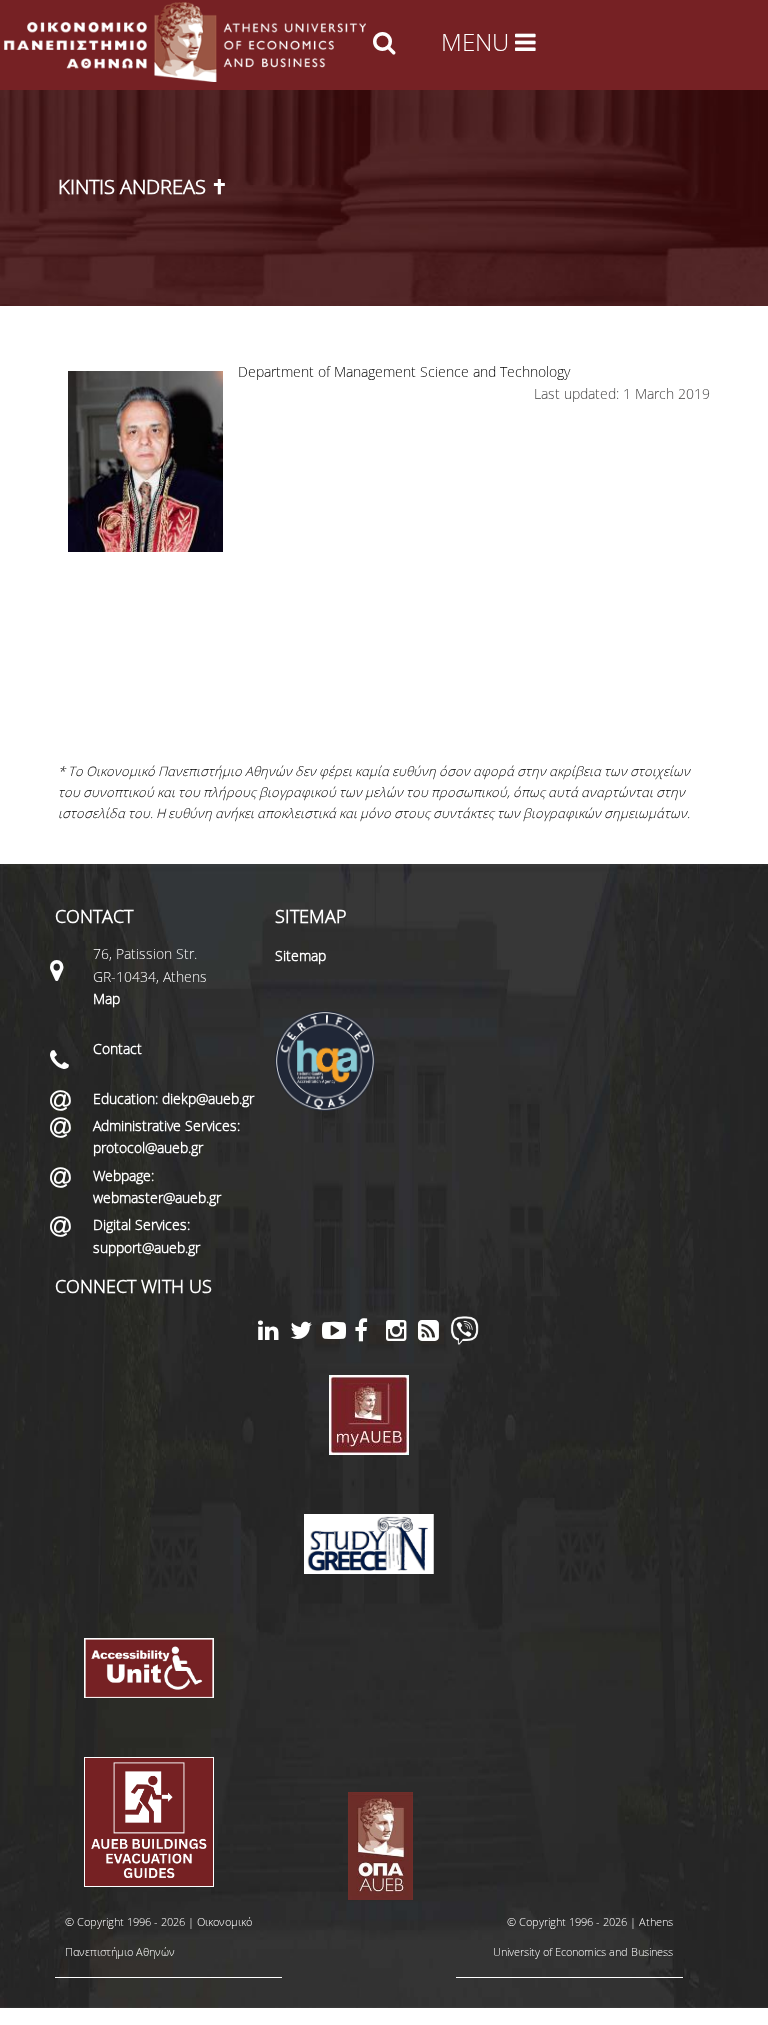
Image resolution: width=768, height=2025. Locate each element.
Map (106, 998)
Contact (117, 1048)
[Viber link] (464, 1339)
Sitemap (300, 955)
